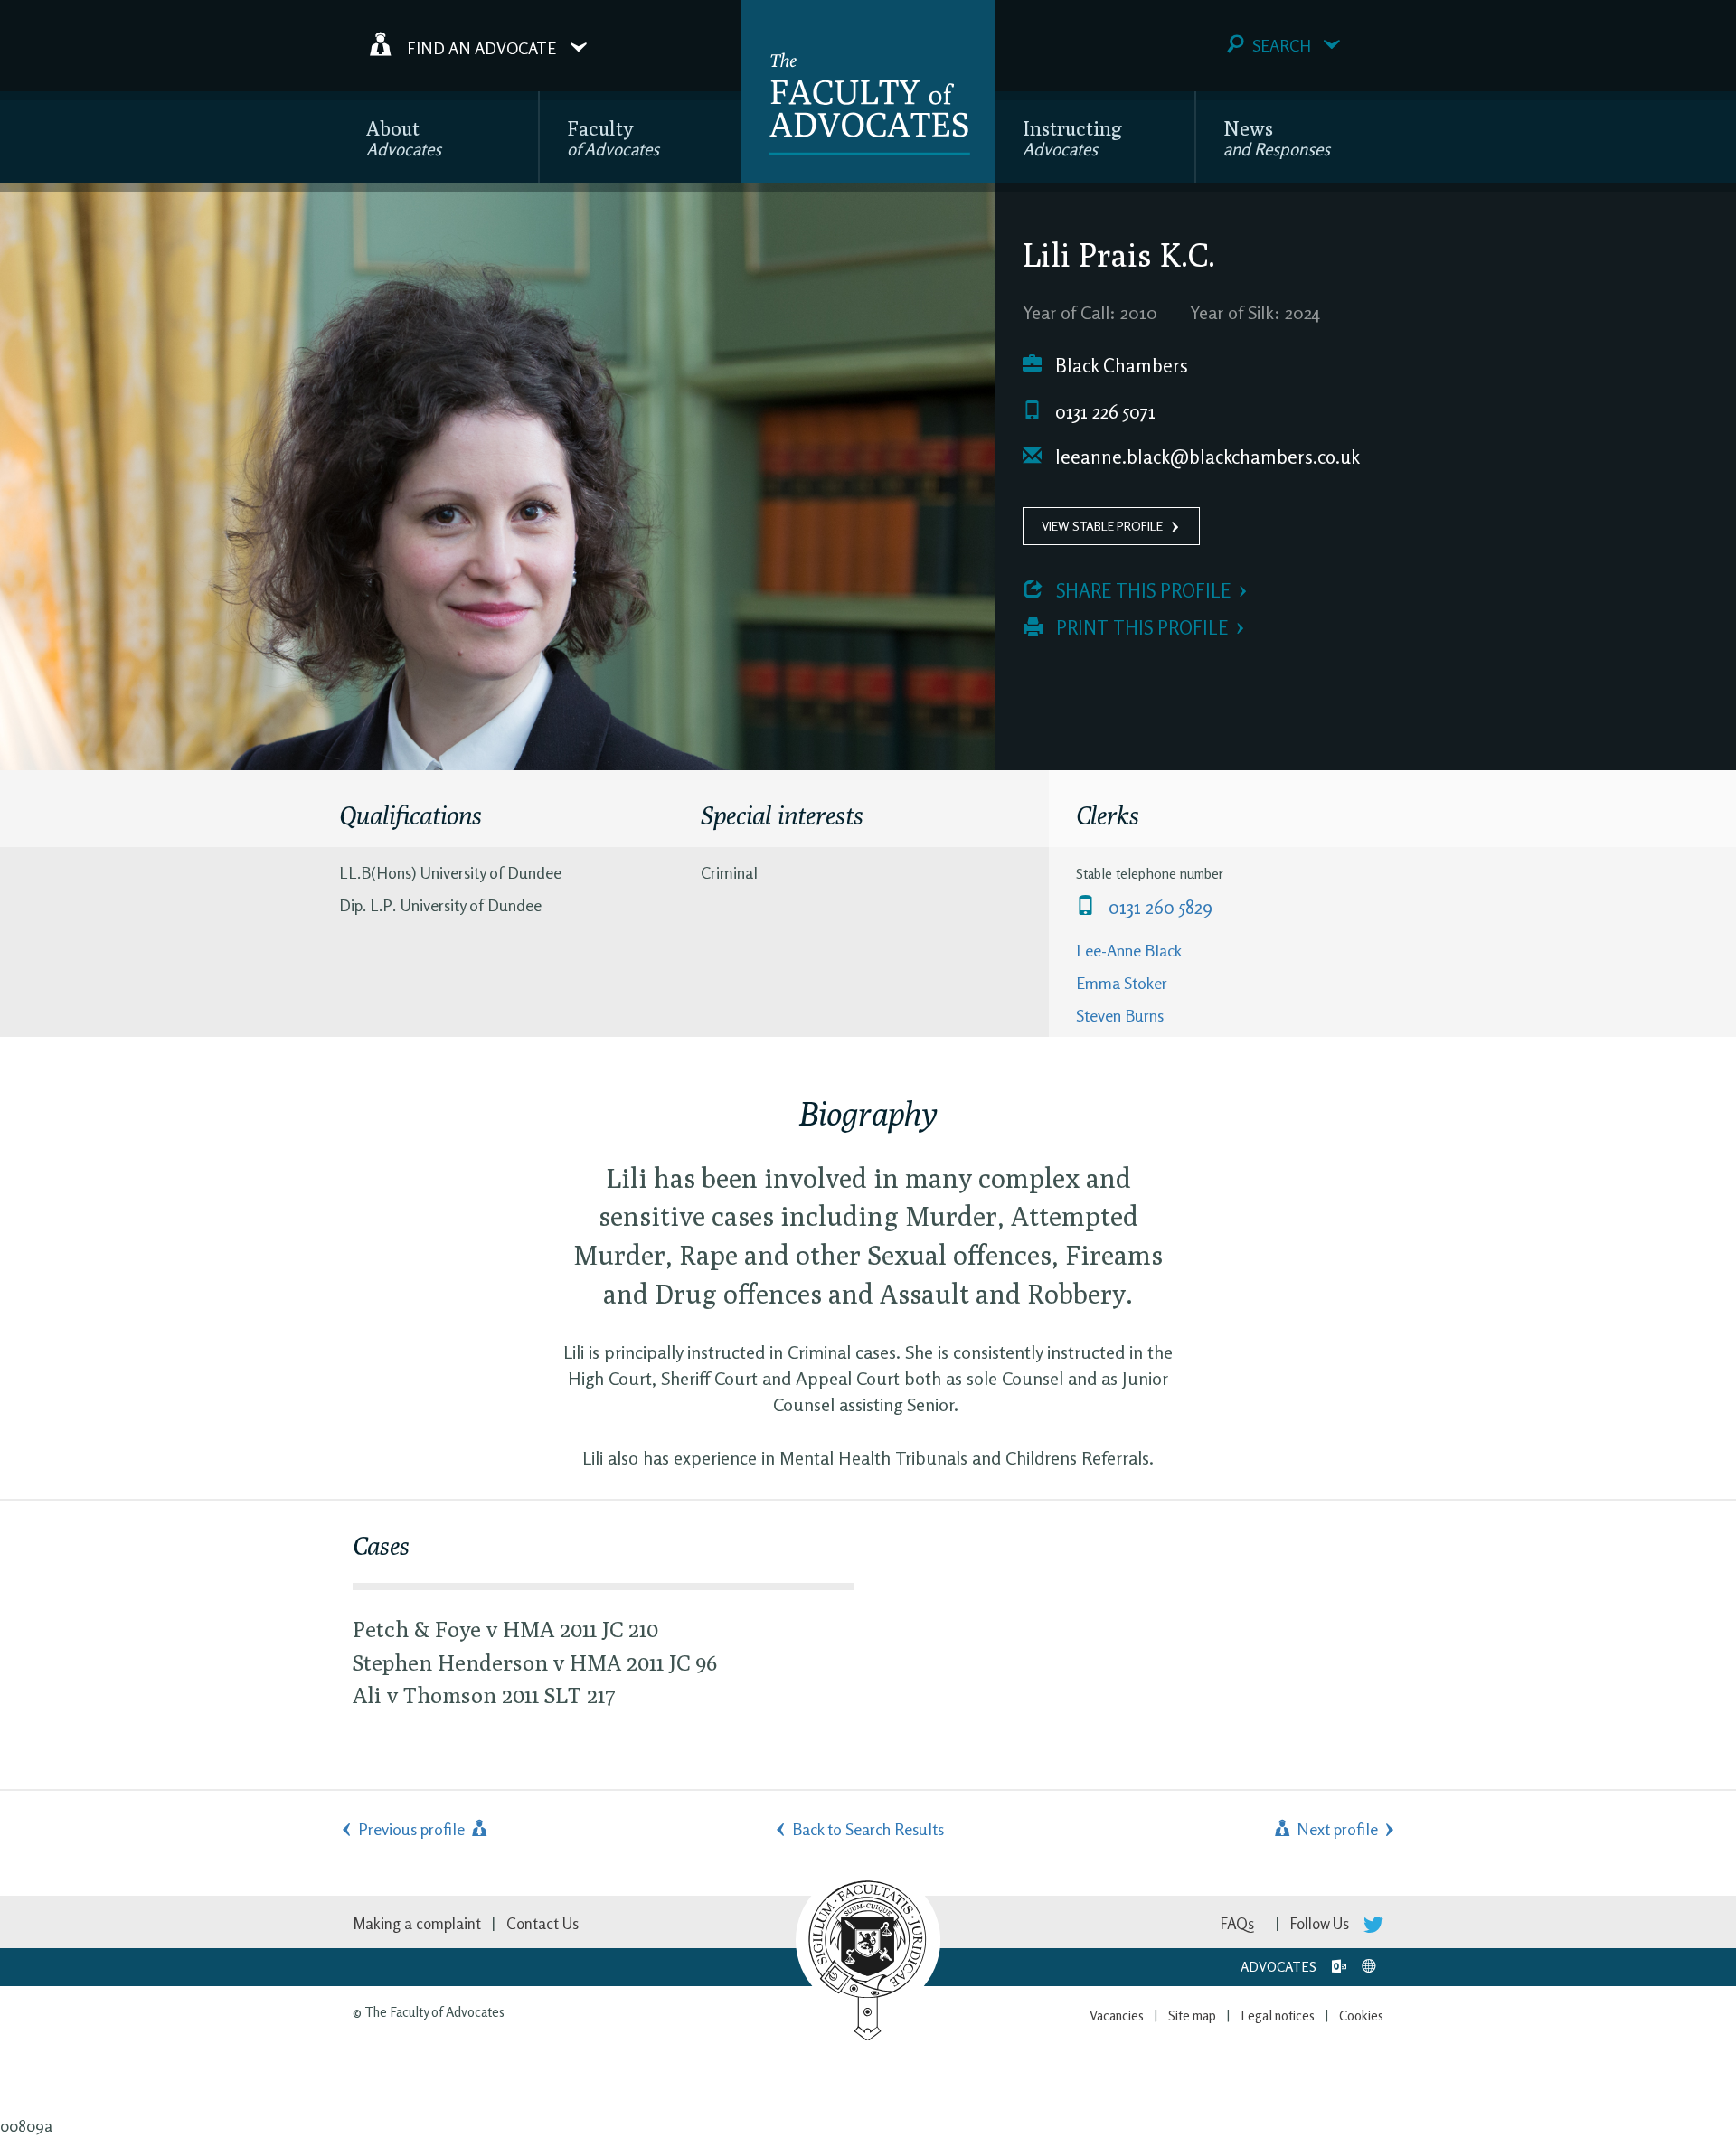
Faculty (613, 138)
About (404, 138)
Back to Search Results (868, 1829)
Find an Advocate (481, 47)
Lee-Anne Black (1129, 950)
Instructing (1072, 138)
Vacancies (1117, 2016)
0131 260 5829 (1158, 907)
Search (1282, 45)
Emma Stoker (1122, 983)
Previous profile (413, 1829)
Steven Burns (1120, 1015)
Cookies (1361, 2016)
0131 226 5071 (1103, 412)
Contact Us (542, 1923)
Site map (1192, 2016)
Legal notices (1278, 2016)
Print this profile (1140, 628)
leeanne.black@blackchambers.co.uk (1205, 457)
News (1277, 138)
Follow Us (1321, 1923)
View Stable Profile (1102, 526)
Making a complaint (417, 1923)
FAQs (1237, 1923)
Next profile (1335, 1829)
